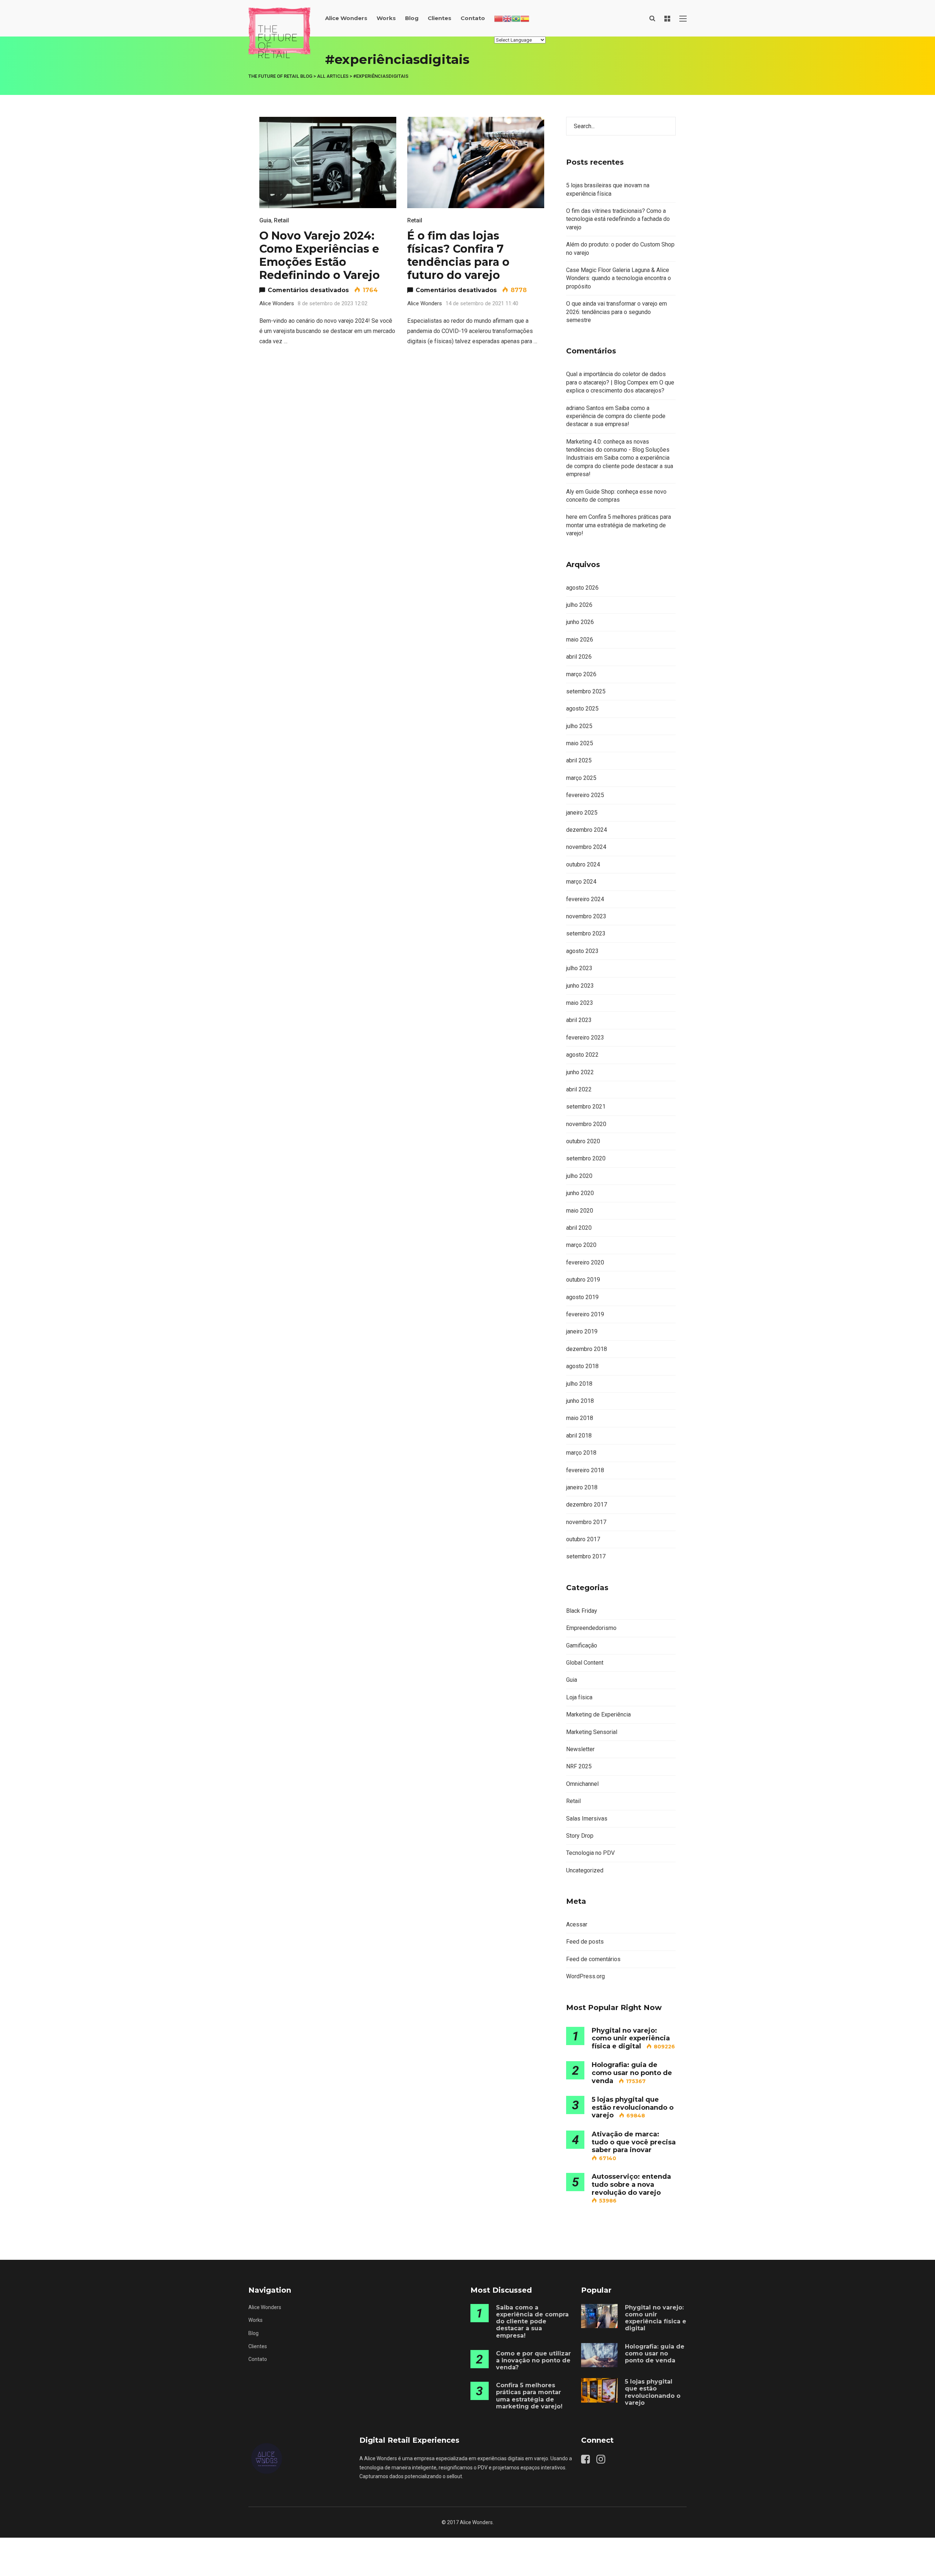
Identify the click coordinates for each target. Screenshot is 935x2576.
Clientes (440, 18)
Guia (265, 220)
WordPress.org (585, 1976)
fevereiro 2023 (585, 1038)
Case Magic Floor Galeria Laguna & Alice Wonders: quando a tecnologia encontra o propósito (619, 278)
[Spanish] (525, 18)
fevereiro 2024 (585, 899)
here (572, 517)
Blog (412, 18)
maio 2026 (580, 640)
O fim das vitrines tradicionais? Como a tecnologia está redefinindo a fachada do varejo (618, 219)
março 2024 (581, 882)
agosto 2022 (582, 1055)
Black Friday (582, 1611)
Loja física (579, 1697)
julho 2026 (579, 605)
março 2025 (581, 778)
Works (386, 18)
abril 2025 (579, 760)
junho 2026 (580, 622)
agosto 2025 (582, 709)
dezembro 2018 (587, 1349)
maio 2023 (580, 1003)
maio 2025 (580, 743)
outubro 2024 (583, 864)
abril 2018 (579, 1436)
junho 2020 (580, 1193)
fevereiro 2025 (585, 795)
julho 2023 (579, 968)
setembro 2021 (586, 1107)
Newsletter (580, 1749)
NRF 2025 (579, 1766)
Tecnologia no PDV (590, 1853)
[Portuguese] (516, 18)
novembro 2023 (586, 916)
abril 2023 (579, 1020)
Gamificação (582, 1645)
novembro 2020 (586, 1124)
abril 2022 (579, 1089)
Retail (281, 220)
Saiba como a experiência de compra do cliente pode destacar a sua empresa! (616, 416)
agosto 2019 (582, 1297)
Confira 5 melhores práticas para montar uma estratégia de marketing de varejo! (619, 525)
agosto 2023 (582, 951)
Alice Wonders (346, 18)
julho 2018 (579, 1384)
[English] (507, 18)
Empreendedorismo (591, 1628)
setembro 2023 (586, 933)
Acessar (577, 1924)
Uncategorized (585, 1870)
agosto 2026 (582, 588)
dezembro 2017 (587, 1505)
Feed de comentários (593, 1959)
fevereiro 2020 (585, 1262)
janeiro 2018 (582, 1487)
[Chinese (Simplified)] (499, 18)
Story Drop (580, 1836)
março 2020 (581, 1245)
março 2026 (581, 674)
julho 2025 (579, 726)
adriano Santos (585, 408)
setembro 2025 (586, 691)
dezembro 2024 (587, 830)
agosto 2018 (582, 1366)
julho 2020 (579, 1176)
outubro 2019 (583, 1280)
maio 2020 (580, 1211)
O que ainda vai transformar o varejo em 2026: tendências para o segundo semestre (617, 312)
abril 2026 (579, 657)
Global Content (585, 1663)
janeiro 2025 (582, 813)
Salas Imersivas (587, 1819)
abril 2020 (579, 1228)
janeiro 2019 (582, 1331)
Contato (473, 18)
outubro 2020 (583, 1141)
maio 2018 (580, 1418)
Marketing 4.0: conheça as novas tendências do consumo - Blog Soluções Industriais (618, 450)
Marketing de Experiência (598, 1714)
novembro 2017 (586, 1522)
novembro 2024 (586, 847)
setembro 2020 (586, 1158)
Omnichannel (582, 1784)
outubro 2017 (583, 1539)
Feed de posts (585, 1942)
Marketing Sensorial (592, 1732)
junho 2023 (580, 986)
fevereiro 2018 (585, 1470)
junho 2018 (580, 1401)
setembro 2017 (586, 1556)
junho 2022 (580, 1072)
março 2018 (581, 1453)
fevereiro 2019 (585, 1314)
